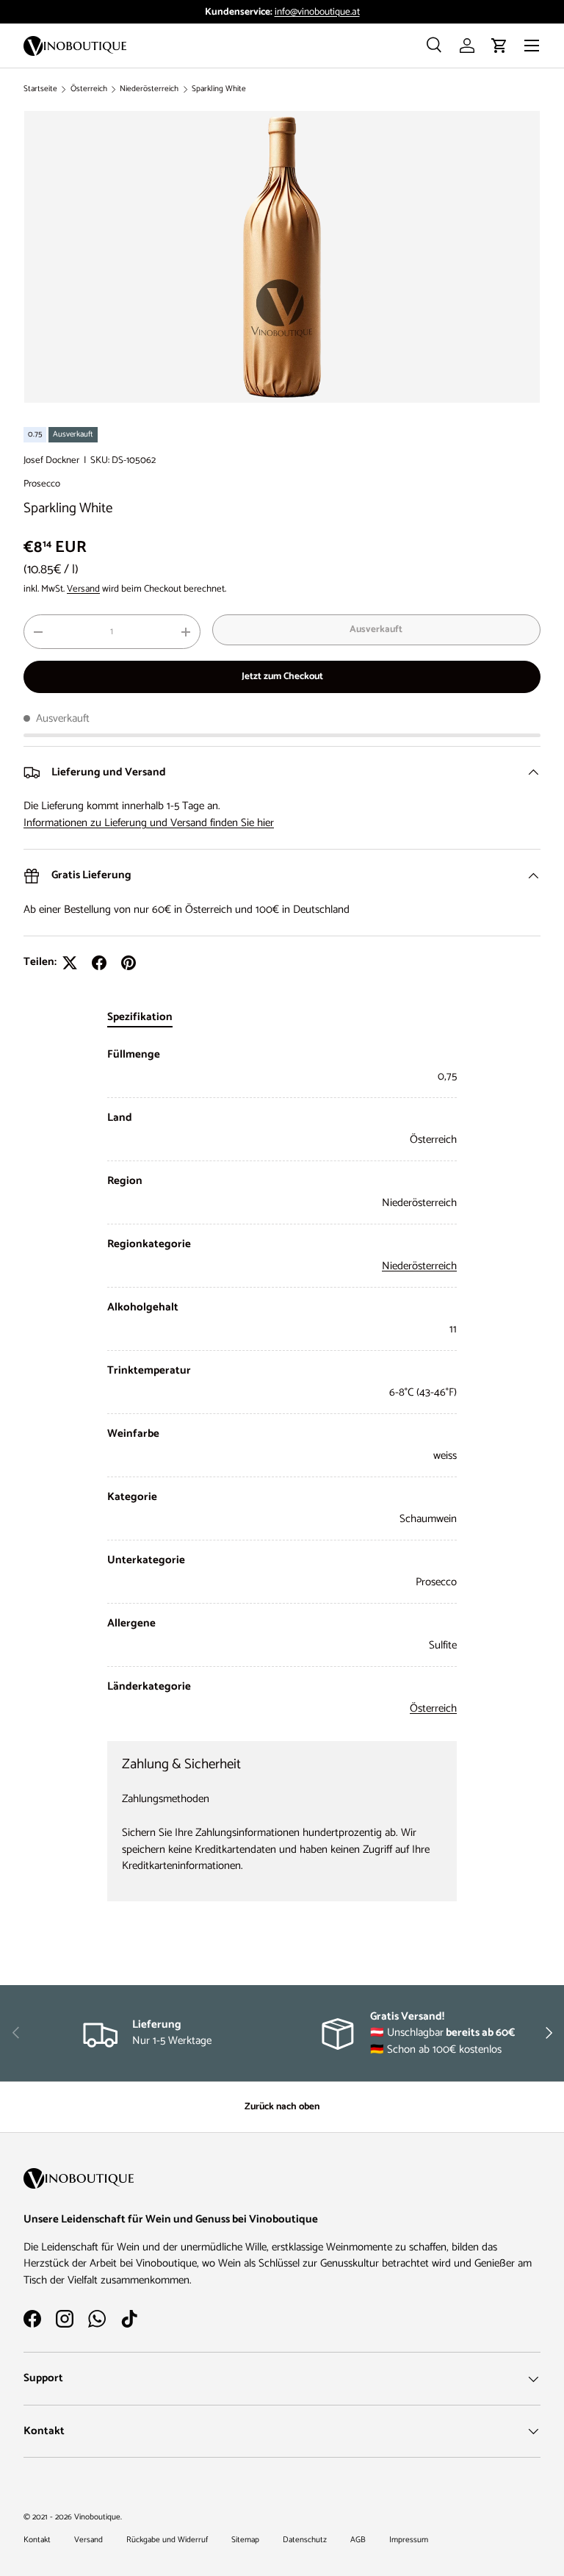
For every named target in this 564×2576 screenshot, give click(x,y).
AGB (358, 2540)
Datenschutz (305, 2540)
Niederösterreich (149, 89)
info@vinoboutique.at (317, 12)
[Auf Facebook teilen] (99, 963)
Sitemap (245, 2540)
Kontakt (37, 2540)
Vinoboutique (97, 2517)
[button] (499, 46)
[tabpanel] (282, 1382)
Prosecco (42, 484)
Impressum (409, 2540)
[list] (282, 257)
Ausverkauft (376, 629)
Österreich (89, 89)
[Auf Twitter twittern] (70, 963)
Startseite (40, 89)
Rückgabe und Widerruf (167, 2540)
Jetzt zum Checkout (282, 676)
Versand (83, 589)
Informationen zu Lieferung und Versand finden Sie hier (149, 823)
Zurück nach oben (282, 2106)
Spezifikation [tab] (140, 1017)
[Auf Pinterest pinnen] (129, 963)
